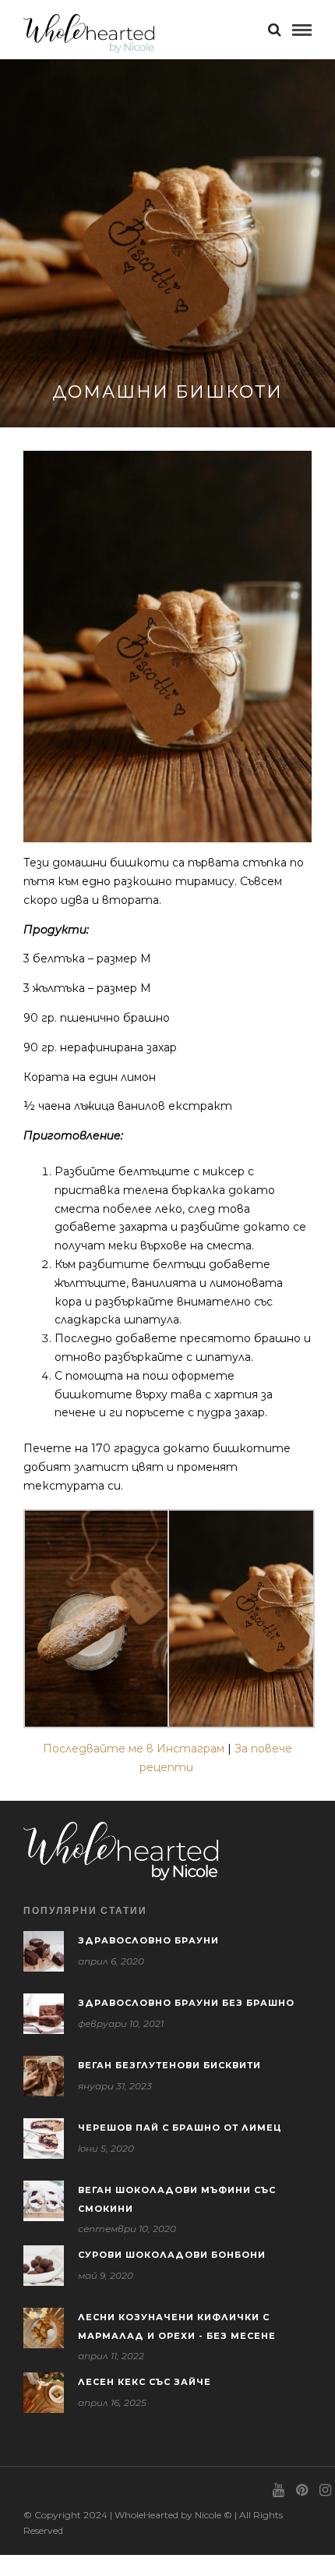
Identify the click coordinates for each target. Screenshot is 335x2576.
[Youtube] (278, 2490)
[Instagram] (325, 2490)
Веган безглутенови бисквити (169, 2065)
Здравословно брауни (148, 1940)
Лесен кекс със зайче (145, 2382)
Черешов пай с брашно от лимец (180, 2128)
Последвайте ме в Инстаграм (134, 1749)
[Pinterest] (301, 2490)
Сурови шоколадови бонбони (172, 2255)
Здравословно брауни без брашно (186, 2003)
